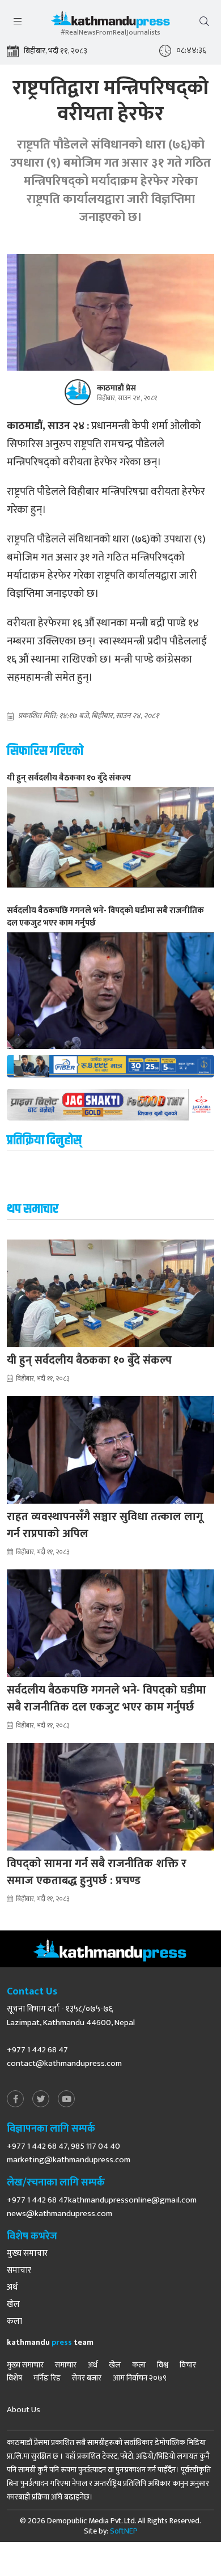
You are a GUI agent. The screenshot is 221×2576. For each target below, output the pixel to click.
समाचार (19, 2271)
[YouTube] (66, 2100)
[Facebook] (15, 2100)
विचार (188, 2365)
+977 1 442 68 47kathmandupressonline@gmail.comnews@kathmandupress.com (102, 2207)
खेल (13, 2305)
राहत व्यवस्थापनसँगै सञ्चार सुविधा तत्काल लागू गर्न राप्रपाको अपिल (105, 1525)
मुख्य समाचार (27, 2254)
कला (14, 2322)
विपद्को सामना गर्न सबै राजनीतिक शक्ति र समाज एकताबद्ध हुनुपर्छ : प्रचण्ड (97, 1872)
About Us (24, 2410)
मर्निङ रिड (47, 2378)
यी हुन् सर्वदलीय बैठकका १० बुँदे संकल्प (89, 1360)
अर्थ (12, 2288)
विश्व (163, 2365)
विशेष (14, 2378)
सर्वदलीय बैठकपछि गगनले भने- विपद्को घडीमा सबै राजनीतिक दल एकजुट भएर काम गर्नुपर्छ (107, 1699)
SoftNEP (124, 2531)
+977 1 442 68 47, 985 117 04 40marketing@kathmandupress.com (69, 2153)
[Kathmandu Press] (110, 22)
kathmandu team (50, 2342)
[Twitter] (41, 2100)
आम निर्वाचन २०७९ (140, 2378)
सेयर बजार (87, 2378)
